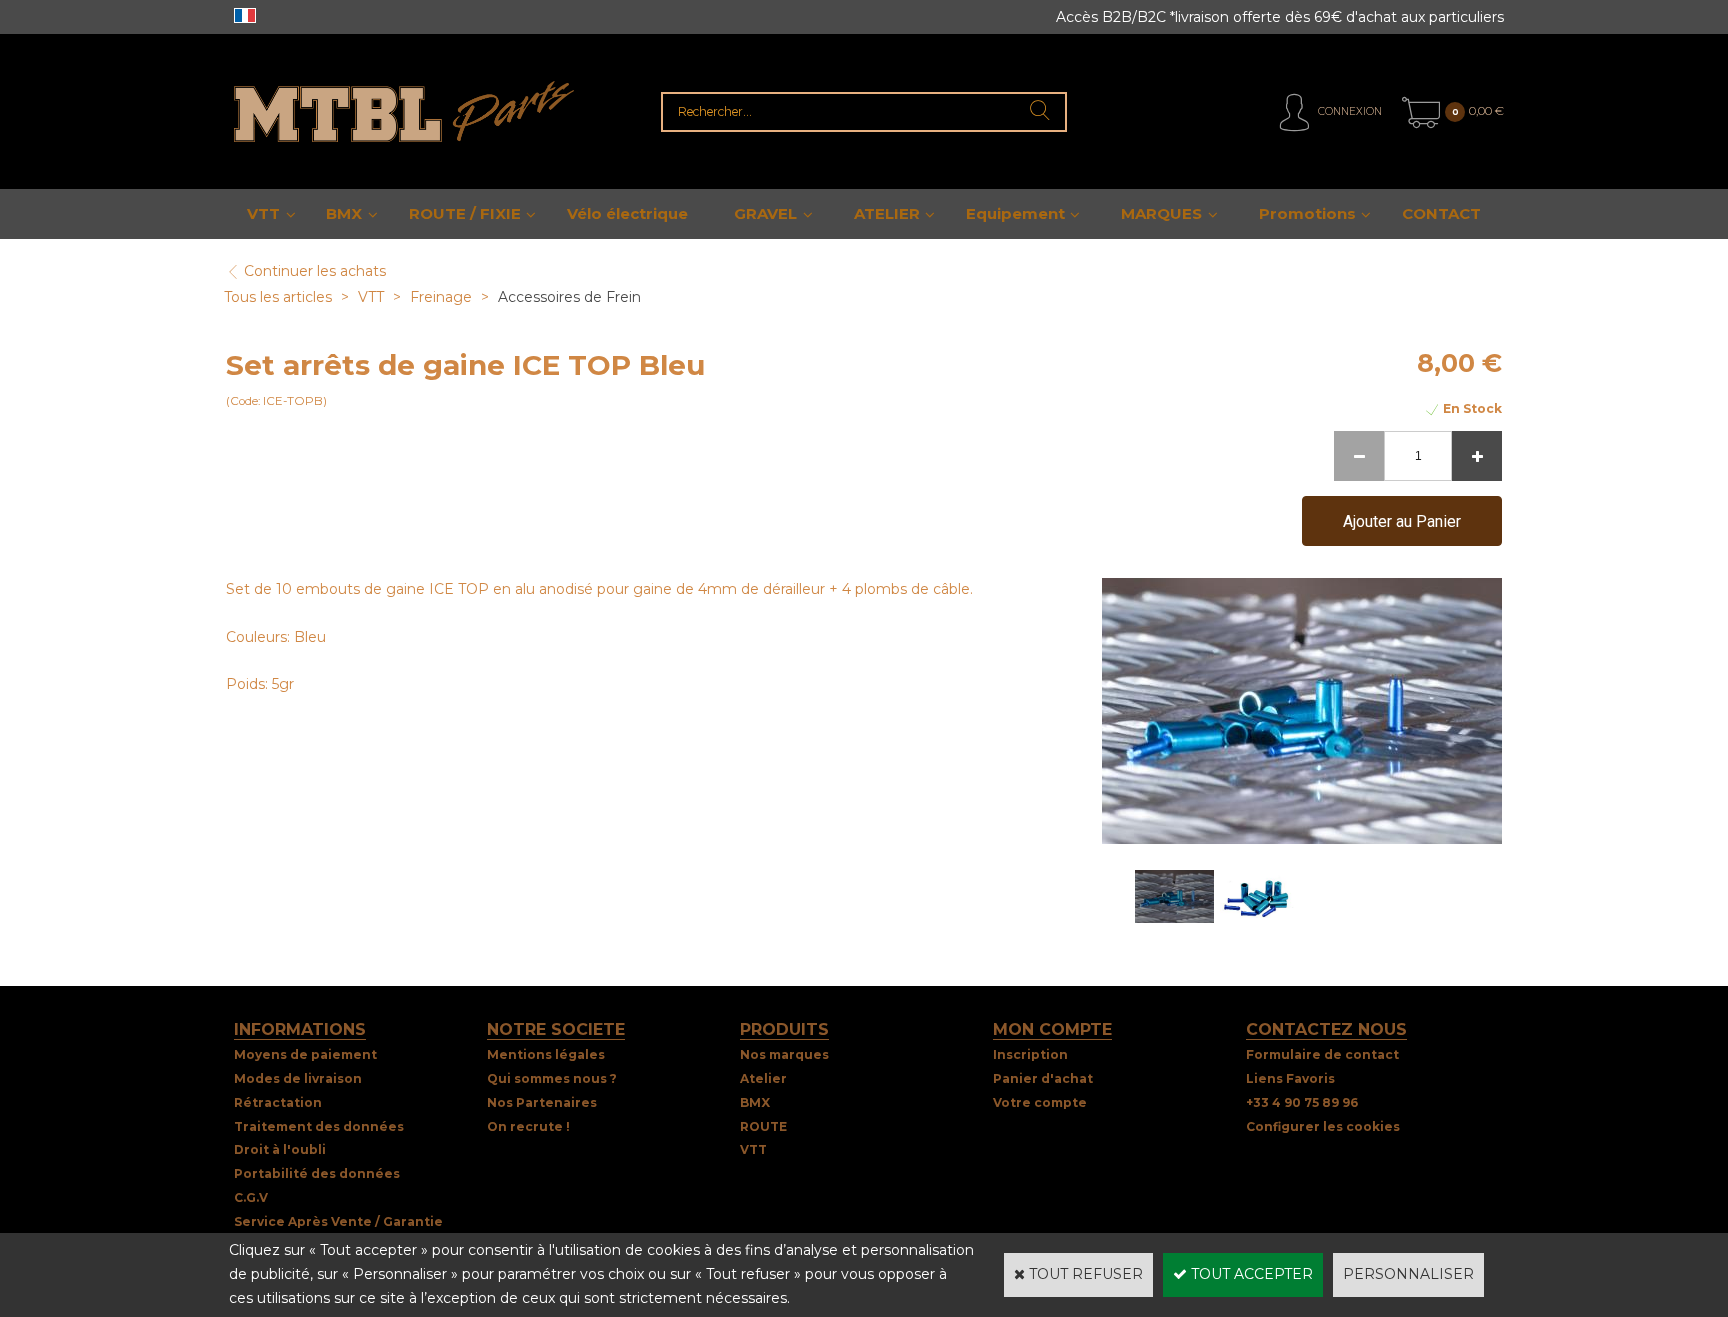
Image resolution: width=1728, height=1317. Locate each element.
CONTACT (1441, 213)
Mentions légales (546, 1054)
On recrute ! (528, 1126)
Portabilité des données (317, 1173)
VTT (263, 213)
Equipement (1015, 213)
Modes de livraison (298, 1078)
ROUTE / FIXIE (465, 213)
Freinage (443, 297)
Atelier (763, 1078)
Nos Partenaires (542, 1102)
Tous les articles (278, 297)
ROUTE (763, 1126)
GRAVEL (765, 213)
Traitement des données (319, 1126)
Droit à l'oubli (280, 1149)
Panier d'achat (1043, 1078)
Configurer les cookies (1323, 1126)
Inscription (1030, 1054)
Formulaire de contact (1322, 1054)
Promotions (1307, 213)
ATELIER (887, 213)
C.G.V (251, 1197)
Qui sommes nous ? (552, 1078)
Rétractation (278, 1102)
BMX (344, 213)
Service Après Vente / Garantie (338, 1221)
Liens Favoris (1290, 1078)
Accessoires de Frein (569, 297)
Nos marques (784, 1054)
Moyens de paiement (305, 1054)
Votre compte (1040, 1102)
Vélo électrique (627, 213)
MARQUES (1161, 213)
